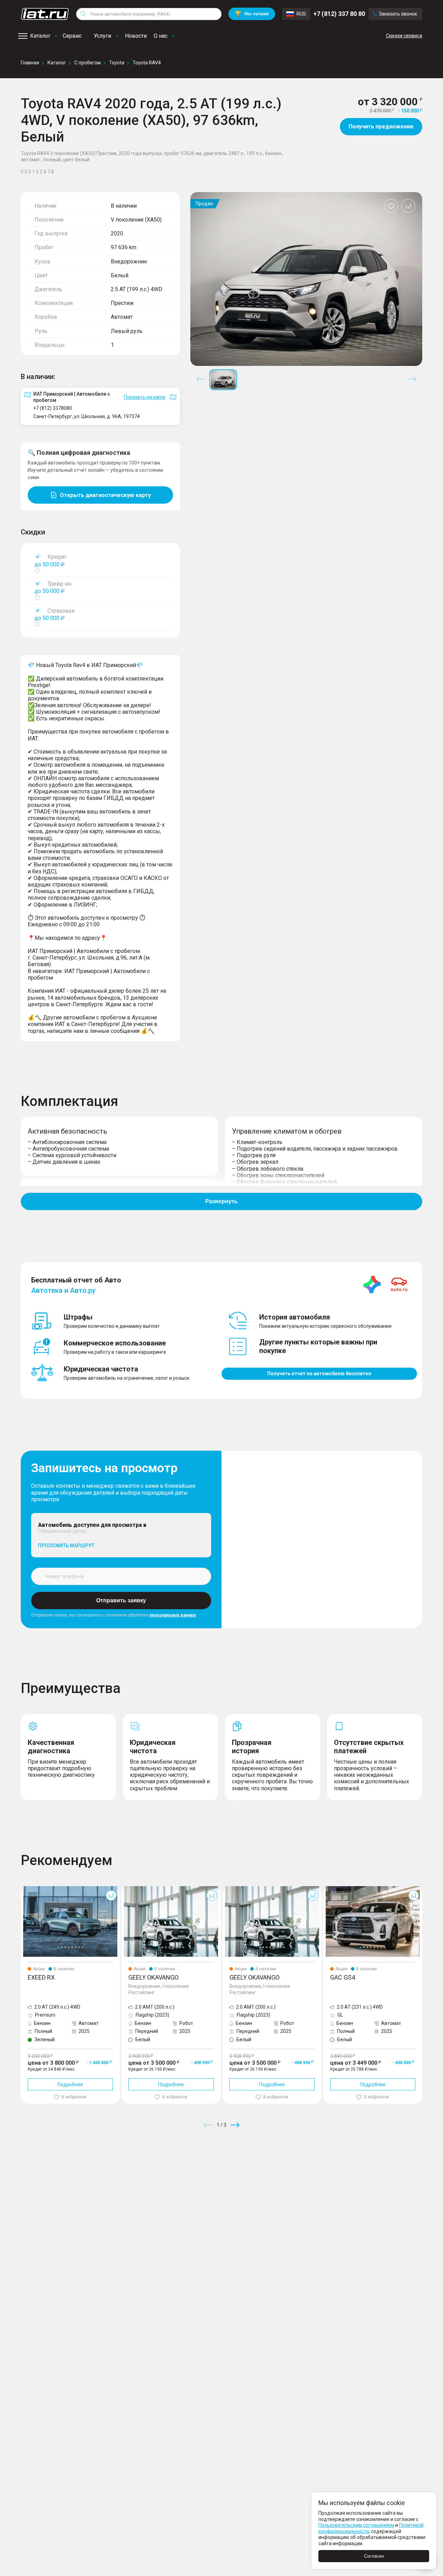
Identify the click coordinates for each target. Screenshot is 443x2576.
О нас (161, 36)
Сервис (72, 36)
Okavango (133, 1889)
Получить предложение (381, 127)
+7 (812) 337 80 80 (339, 14)
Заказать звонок (398, 14)
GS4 (328, 1889)
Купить (302, 2175)
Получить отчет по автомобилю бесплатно (319, 1373)
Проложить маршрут (66, 1546)
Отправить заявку (121, 1600)
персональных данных (173, 1615)
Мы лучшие (252, 14)
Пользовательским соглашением (356, 2525)
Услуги (102, 36)
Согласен (374, 2556)
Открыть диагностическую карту (105, 495)
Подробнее (70, 2084)
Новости (136, 36)
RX (24, 1889)
